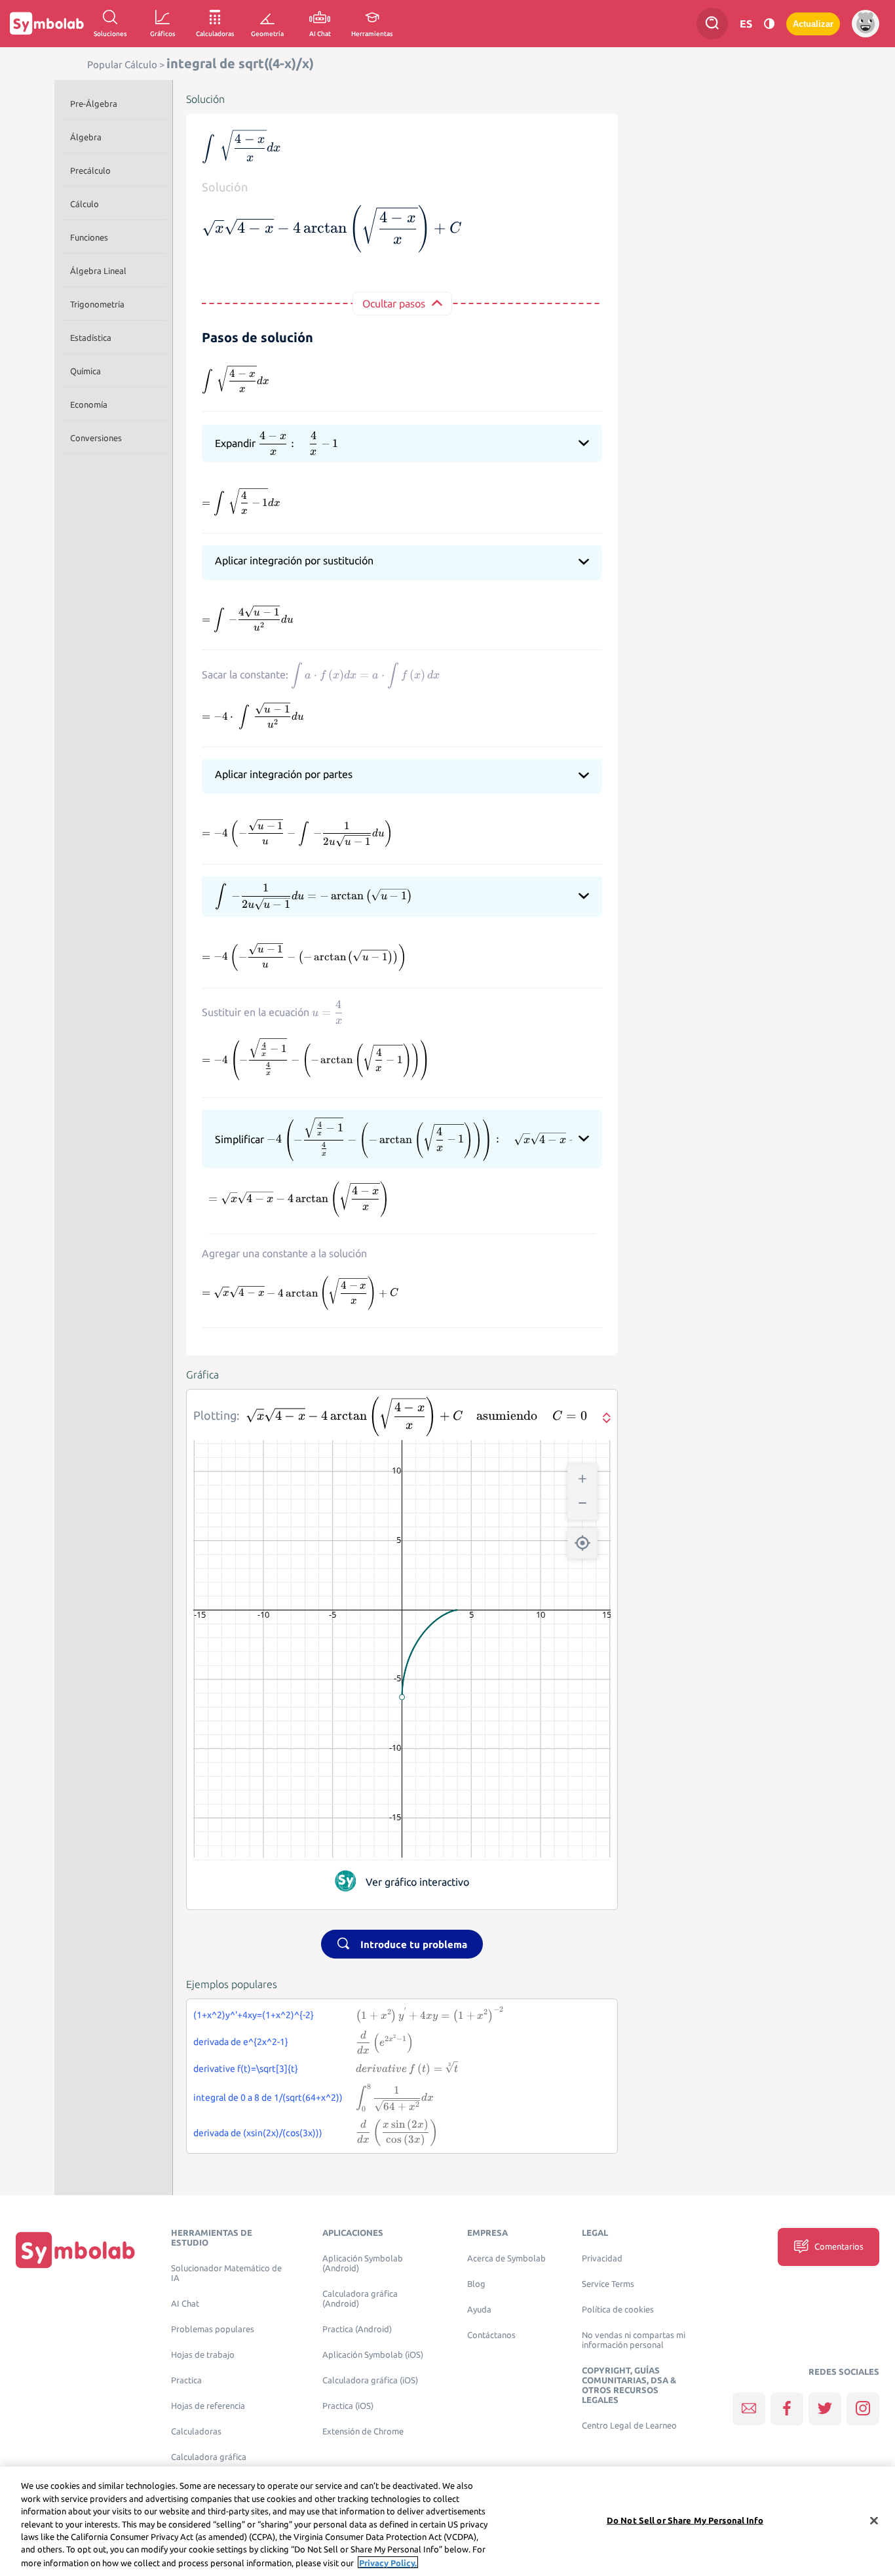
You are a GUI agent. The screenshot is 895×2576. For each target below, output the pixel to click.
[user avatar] (866, 24)
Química (86, 371)
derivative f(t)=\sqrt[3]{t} (246, 2069)
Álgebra (86, 137)
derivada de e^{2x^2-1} (241, 2042)
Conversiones (96, 438)
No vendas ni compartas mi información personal (634, 2340)
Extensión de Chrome (363, 2431)
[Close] (874, 2520)
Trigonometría (97, 304)
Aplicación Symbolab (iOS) (373, 2355)
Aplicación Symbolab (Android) (363, 2263)
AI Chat (185, 2304)
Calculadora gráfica (209, 2457)
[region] (447, 2521)
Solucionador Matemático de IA (226, 2273)
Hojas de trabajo (203, 2355)
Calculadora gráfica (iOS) (370, 2380)
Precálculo (90, 170)
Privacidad (602, 2258)
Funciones (89, 237)
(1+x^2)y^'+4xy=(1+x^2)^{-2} (254, 2015)
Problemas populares (213, 2329)
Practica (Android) (357, 2329)
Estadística (91, 338)
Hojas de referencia (208, 2406)
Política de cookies (618, 2310)
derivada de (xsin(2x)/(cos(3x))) (258, 2133)
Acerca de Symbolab (506, 2258)
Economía (89, 404)
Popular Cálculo (122, 65)
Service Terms (608, 2284)
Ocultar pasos (394, 303)
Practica (186, 2380)
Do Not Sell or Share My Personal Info (685, 2520)
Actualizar (813, 24)
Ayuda (479, 2310)
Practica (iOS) (348, 2406)
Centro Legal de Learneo (629, 2426)
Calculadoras (196, 2431)
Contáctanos (491, 2335)
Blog (476, 2284)
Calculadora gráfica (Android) (360, 2299)
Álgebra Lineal (98, 271)
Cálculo (85, 204)
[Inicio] (75, 2250)
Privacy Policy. (388, 2562)
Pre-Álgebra (94, 104)
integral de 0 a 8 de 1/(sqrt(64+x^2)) (268, 2098)
